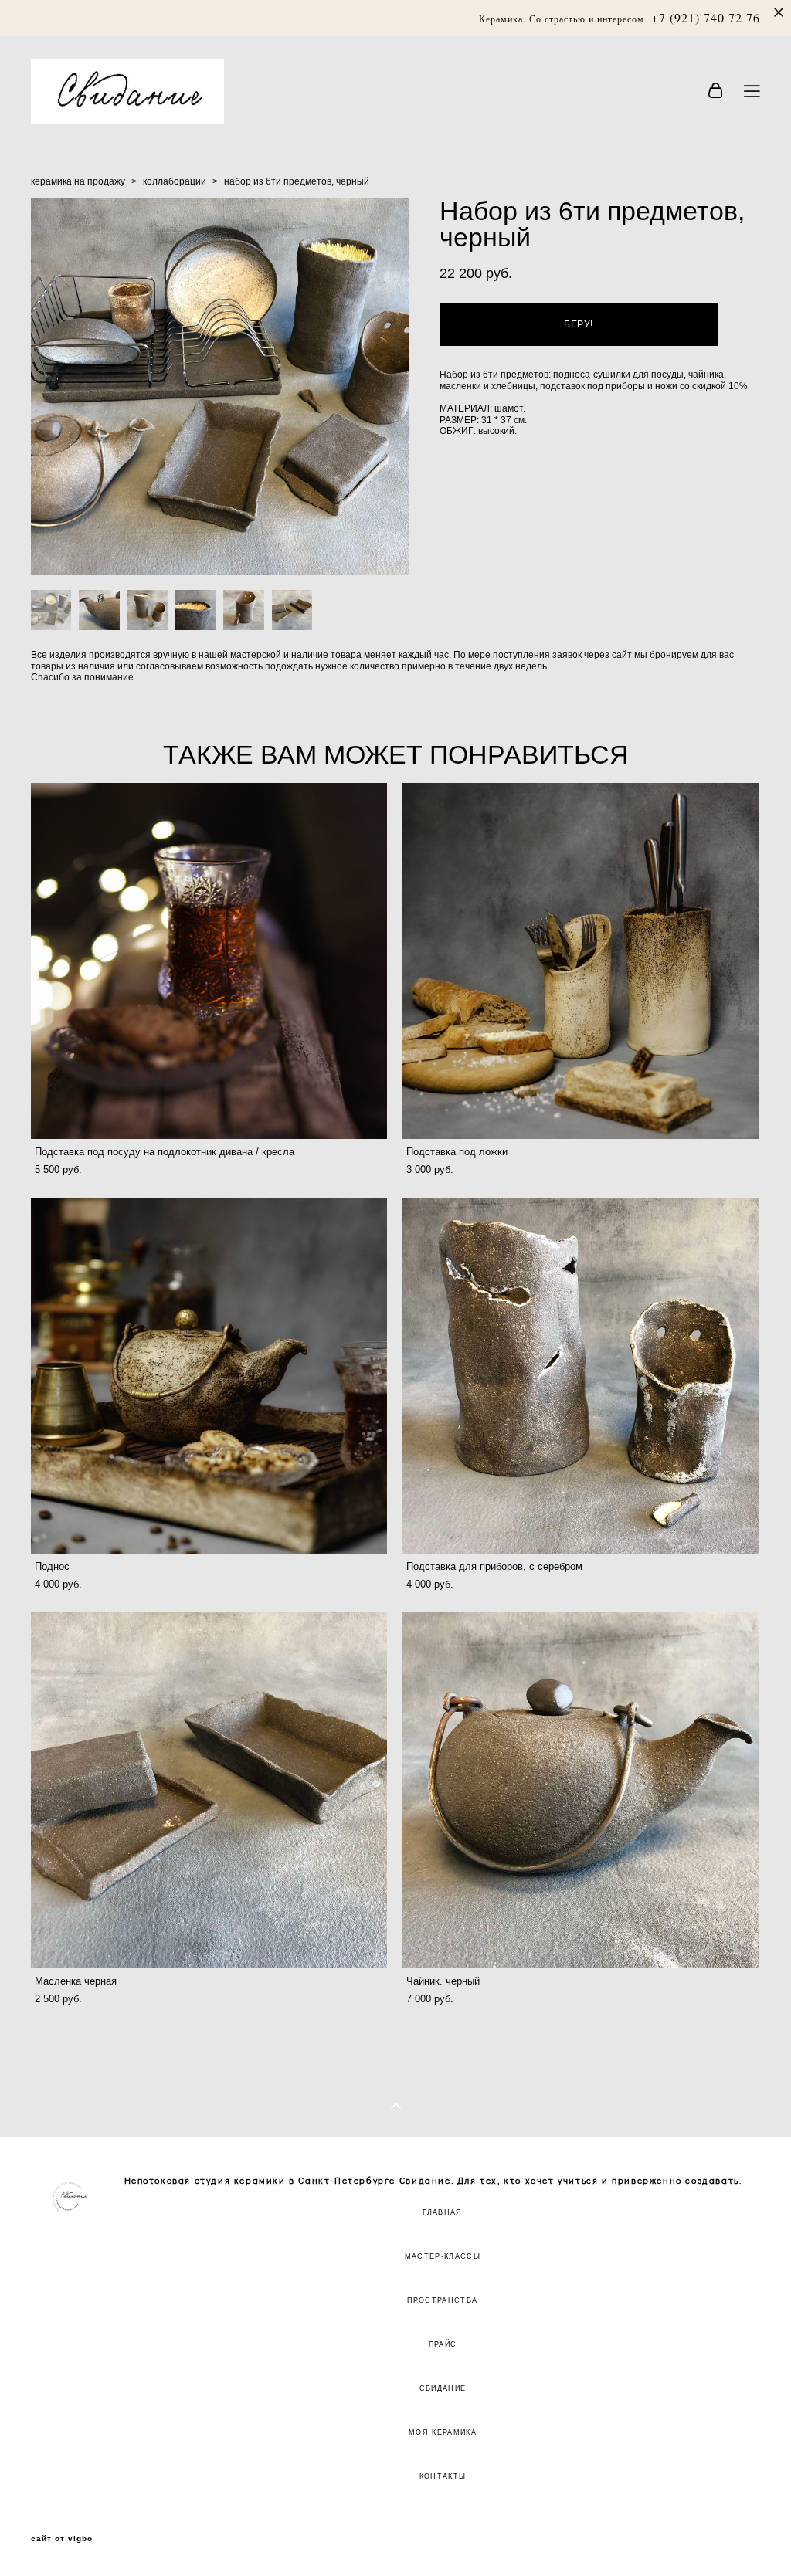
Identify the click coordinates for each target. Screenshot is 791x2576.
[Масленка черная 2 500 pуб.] (209, 1790)
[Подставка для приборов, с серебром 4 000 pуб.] (581, 1376)
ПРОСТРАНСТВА (442, 2300)
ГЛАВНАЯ (442, 2212)
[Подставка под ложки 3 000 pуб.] (581, 961)
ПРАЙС (443, 2344)
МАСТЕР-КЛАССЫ (443, 2256)
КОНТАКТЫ (443, 2476)
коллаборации (175, 181)
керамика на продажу (78, 181)
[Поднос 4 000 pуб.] (209, 1376)
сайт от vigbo (62, 2539)
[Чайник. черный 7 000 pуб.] (581, 1790)
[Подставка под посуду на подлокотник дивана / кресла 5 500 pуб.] (209, 961)
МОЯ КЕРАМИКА (443, 2432)
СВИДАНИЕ (443, 2388)
